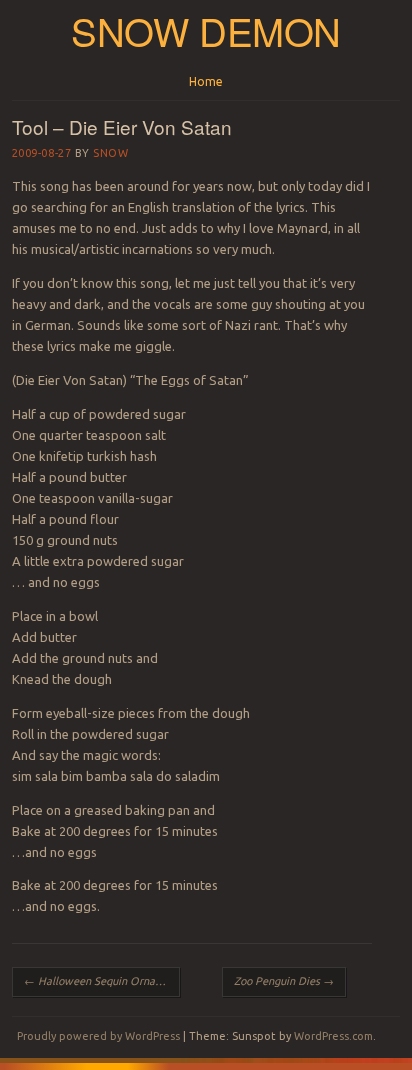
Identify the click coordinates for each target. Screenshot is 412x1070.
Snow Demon (206, 30)
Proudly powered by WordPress (98, 1036)
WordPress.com (333, 1036)
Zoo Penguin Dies (284, 981)
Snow (110, 153)
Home (206, 81)
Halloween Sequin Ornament (102, 981)
